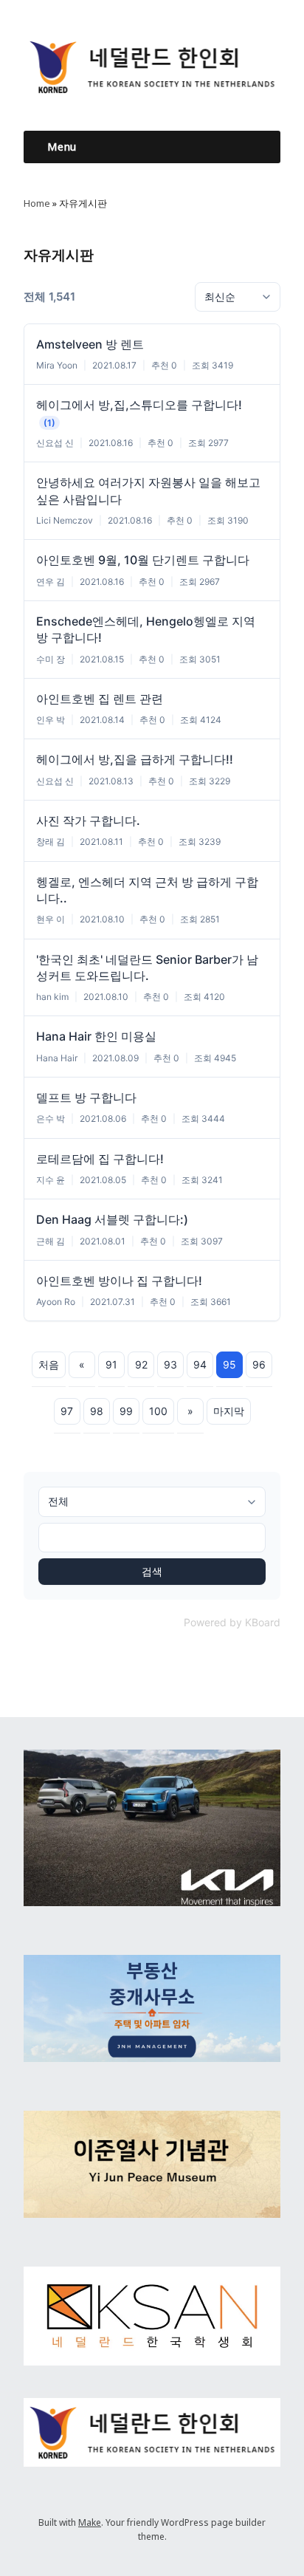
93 (170, 1364)
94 (200, 1364)
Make (90, 2522)
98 (97, 1411)
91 (111, 1364)
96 (259, 1364)
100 (158, 1411)
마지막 (229, 1411)
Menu (62, 147)
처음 (49, 1364)
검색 (152, 1571)
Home (37, 203)
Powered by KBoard (232, 1622)
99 (126, 1411)
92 (141, 1364)
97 (67, 1411)
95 (229, 1364)
